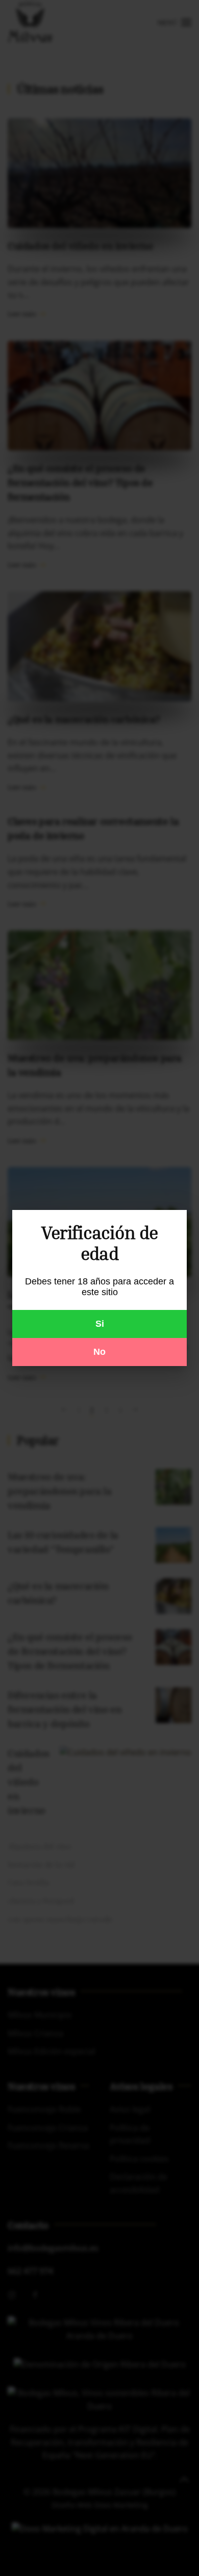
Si (100, 1324)
